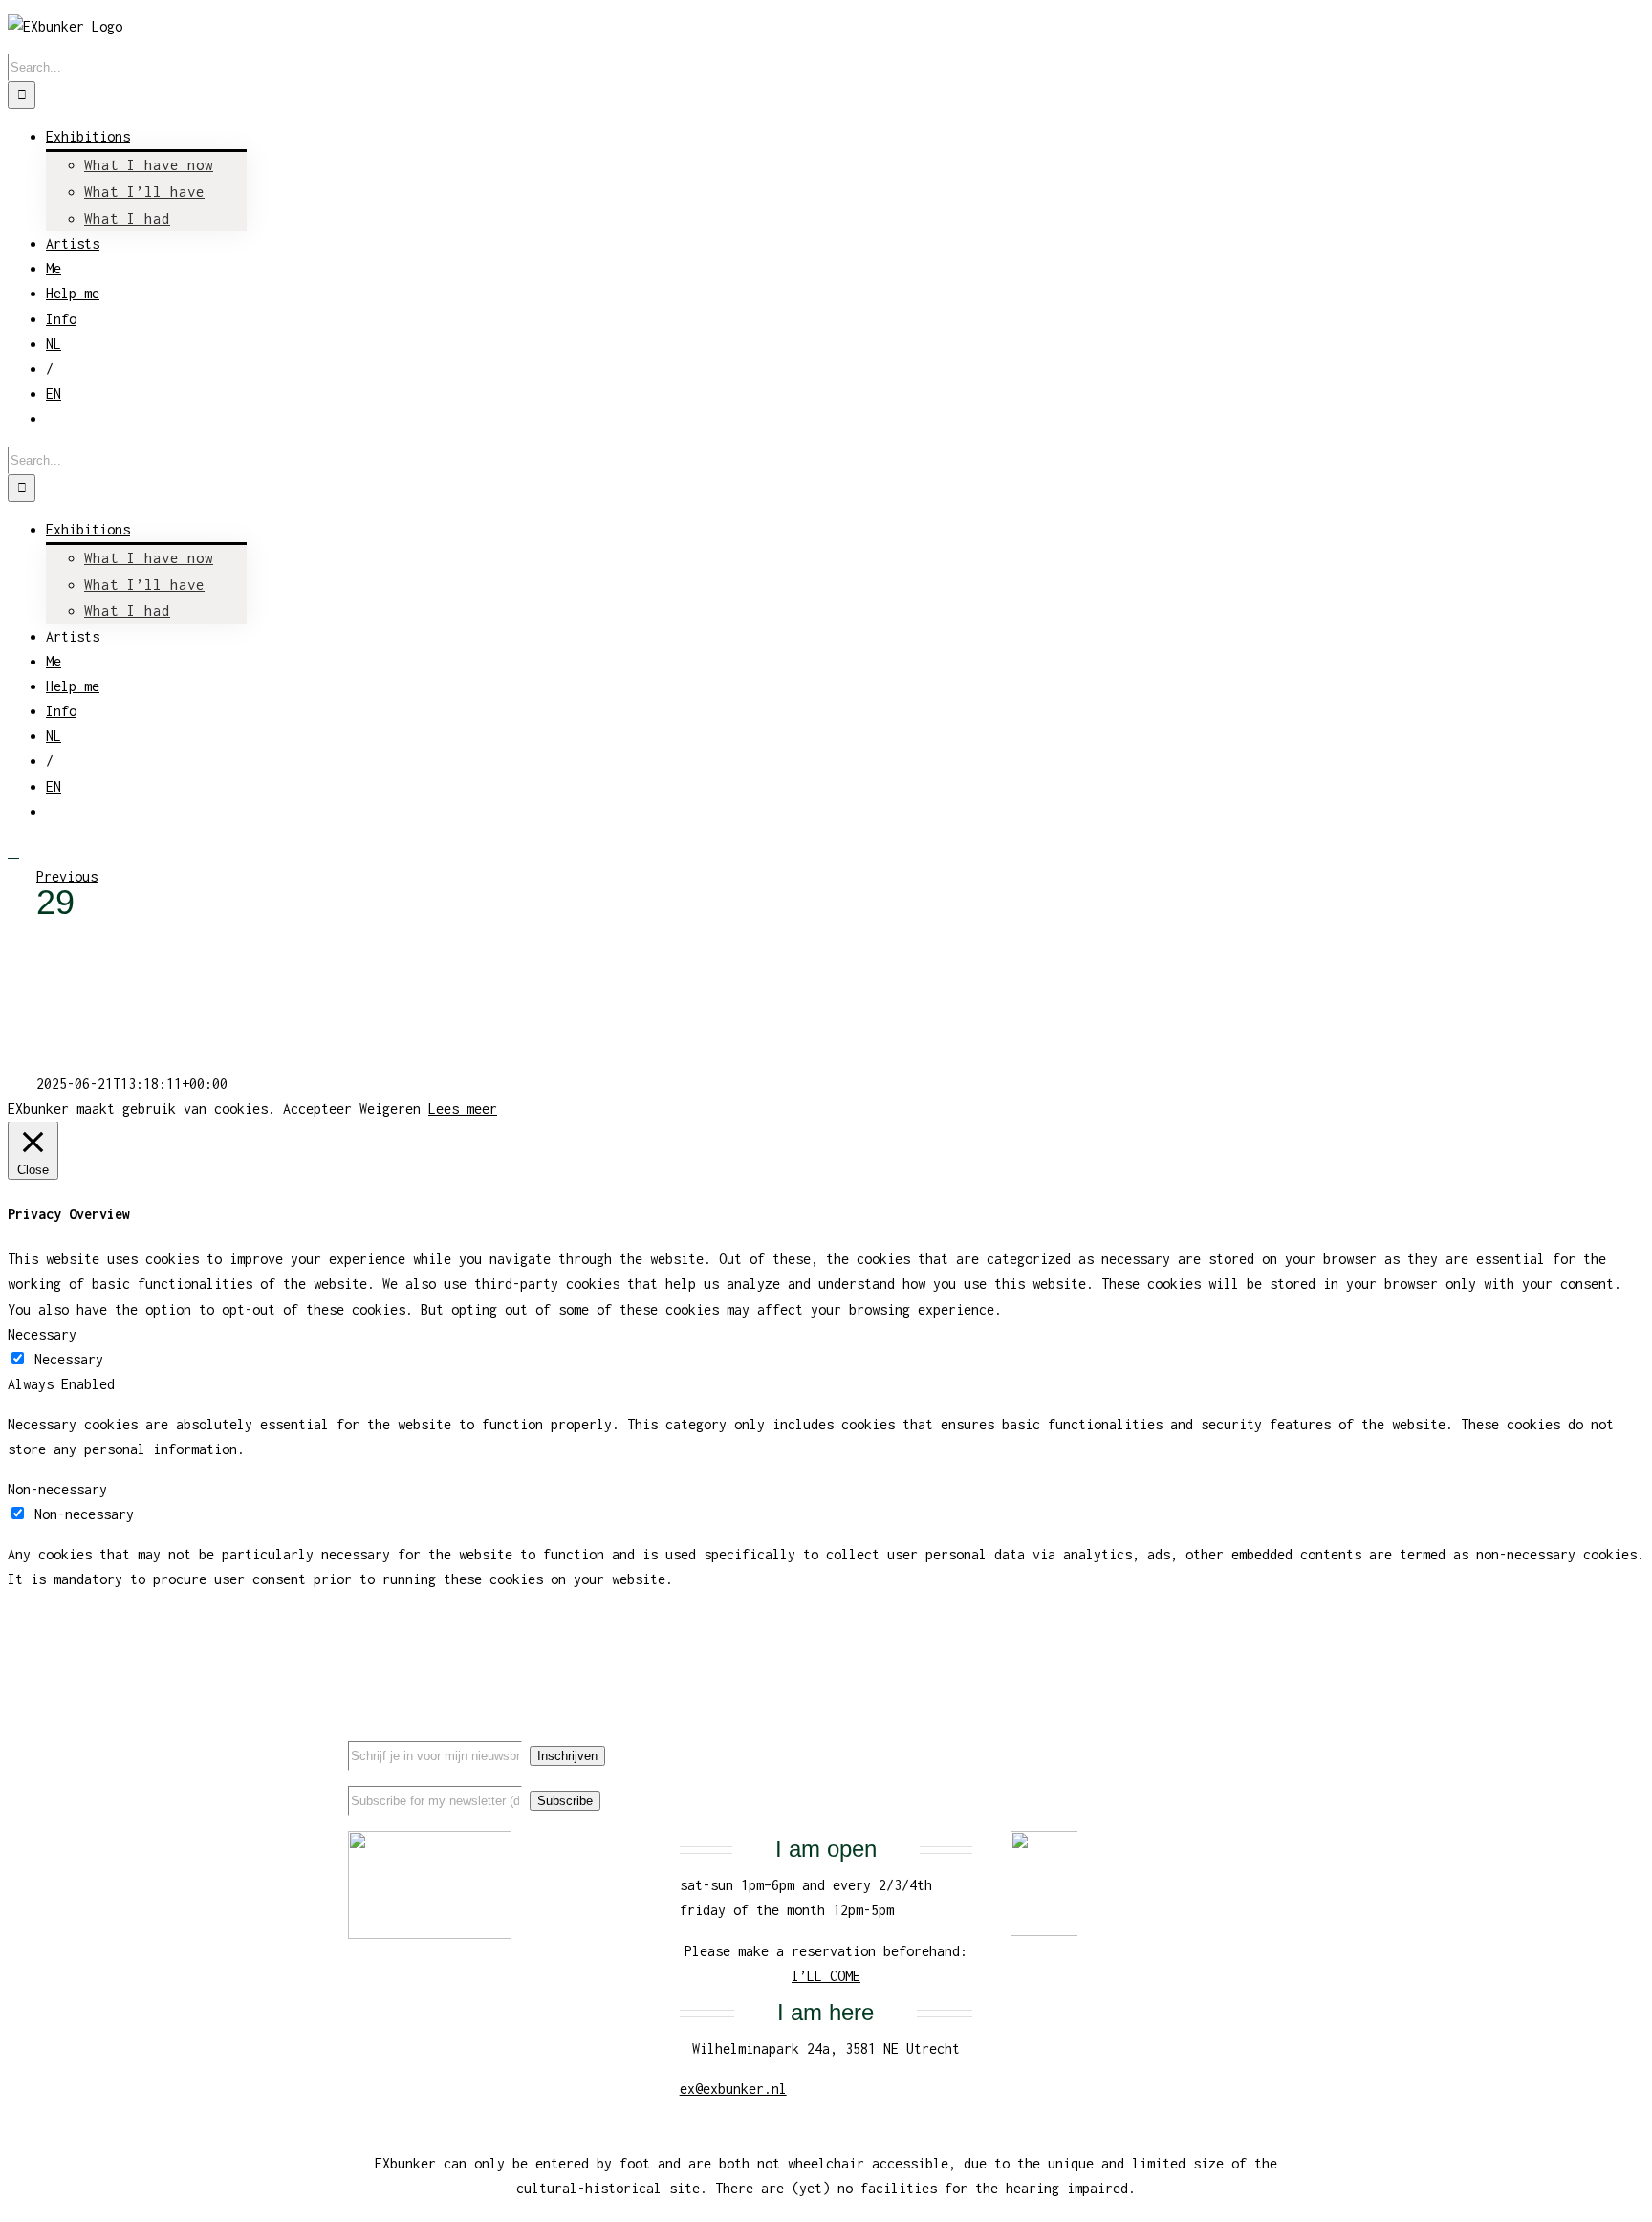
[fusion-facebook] (1209, 1738)
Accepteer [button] (317, 1109)
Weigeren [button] (390, 1109)
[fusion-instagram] (1271, 1738)
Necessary (69, 1359)
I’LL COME (826, 1976)
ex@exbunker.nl (733, 2089)
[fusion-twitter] (1240, 1738)
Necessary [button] (42, 1334)
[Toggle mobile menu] (13, 851)
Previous (67, 876)
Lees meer (463, 1109)
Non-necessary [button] (57, 1489)
